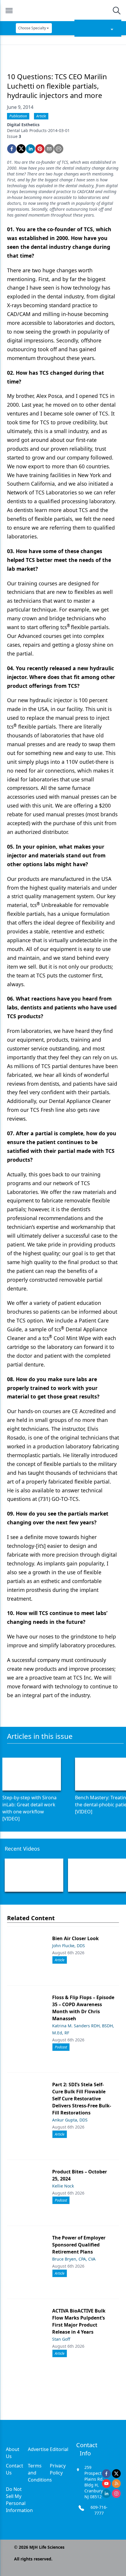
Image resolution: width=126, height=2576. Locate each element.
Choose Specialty (32, 28)
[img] (63, 11)
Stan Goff (61, 2339)
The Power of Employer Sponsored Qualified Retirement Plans (79, 2245)
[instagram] (116, 2494)
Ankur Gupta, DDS (70, 2120)
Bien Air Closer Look (75, 1938)
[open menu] (9, 11)
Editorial (59, 2449)
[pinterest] (40, 149)
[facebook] (12, 149)
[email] (49, 149)
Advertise (38, 2449)
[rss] (116, 2484)
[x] (116, 2474)
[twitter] (21, 149)
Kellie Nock (63, 2186)
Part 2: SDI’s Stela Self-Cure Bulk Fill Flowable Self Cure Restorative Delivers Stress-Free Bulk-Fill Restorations (82, 2099)
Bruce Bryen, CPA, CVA (74, 2259)
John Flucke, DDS (69, 1946)
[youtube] (106, 2484)
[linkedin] (30, 149)
